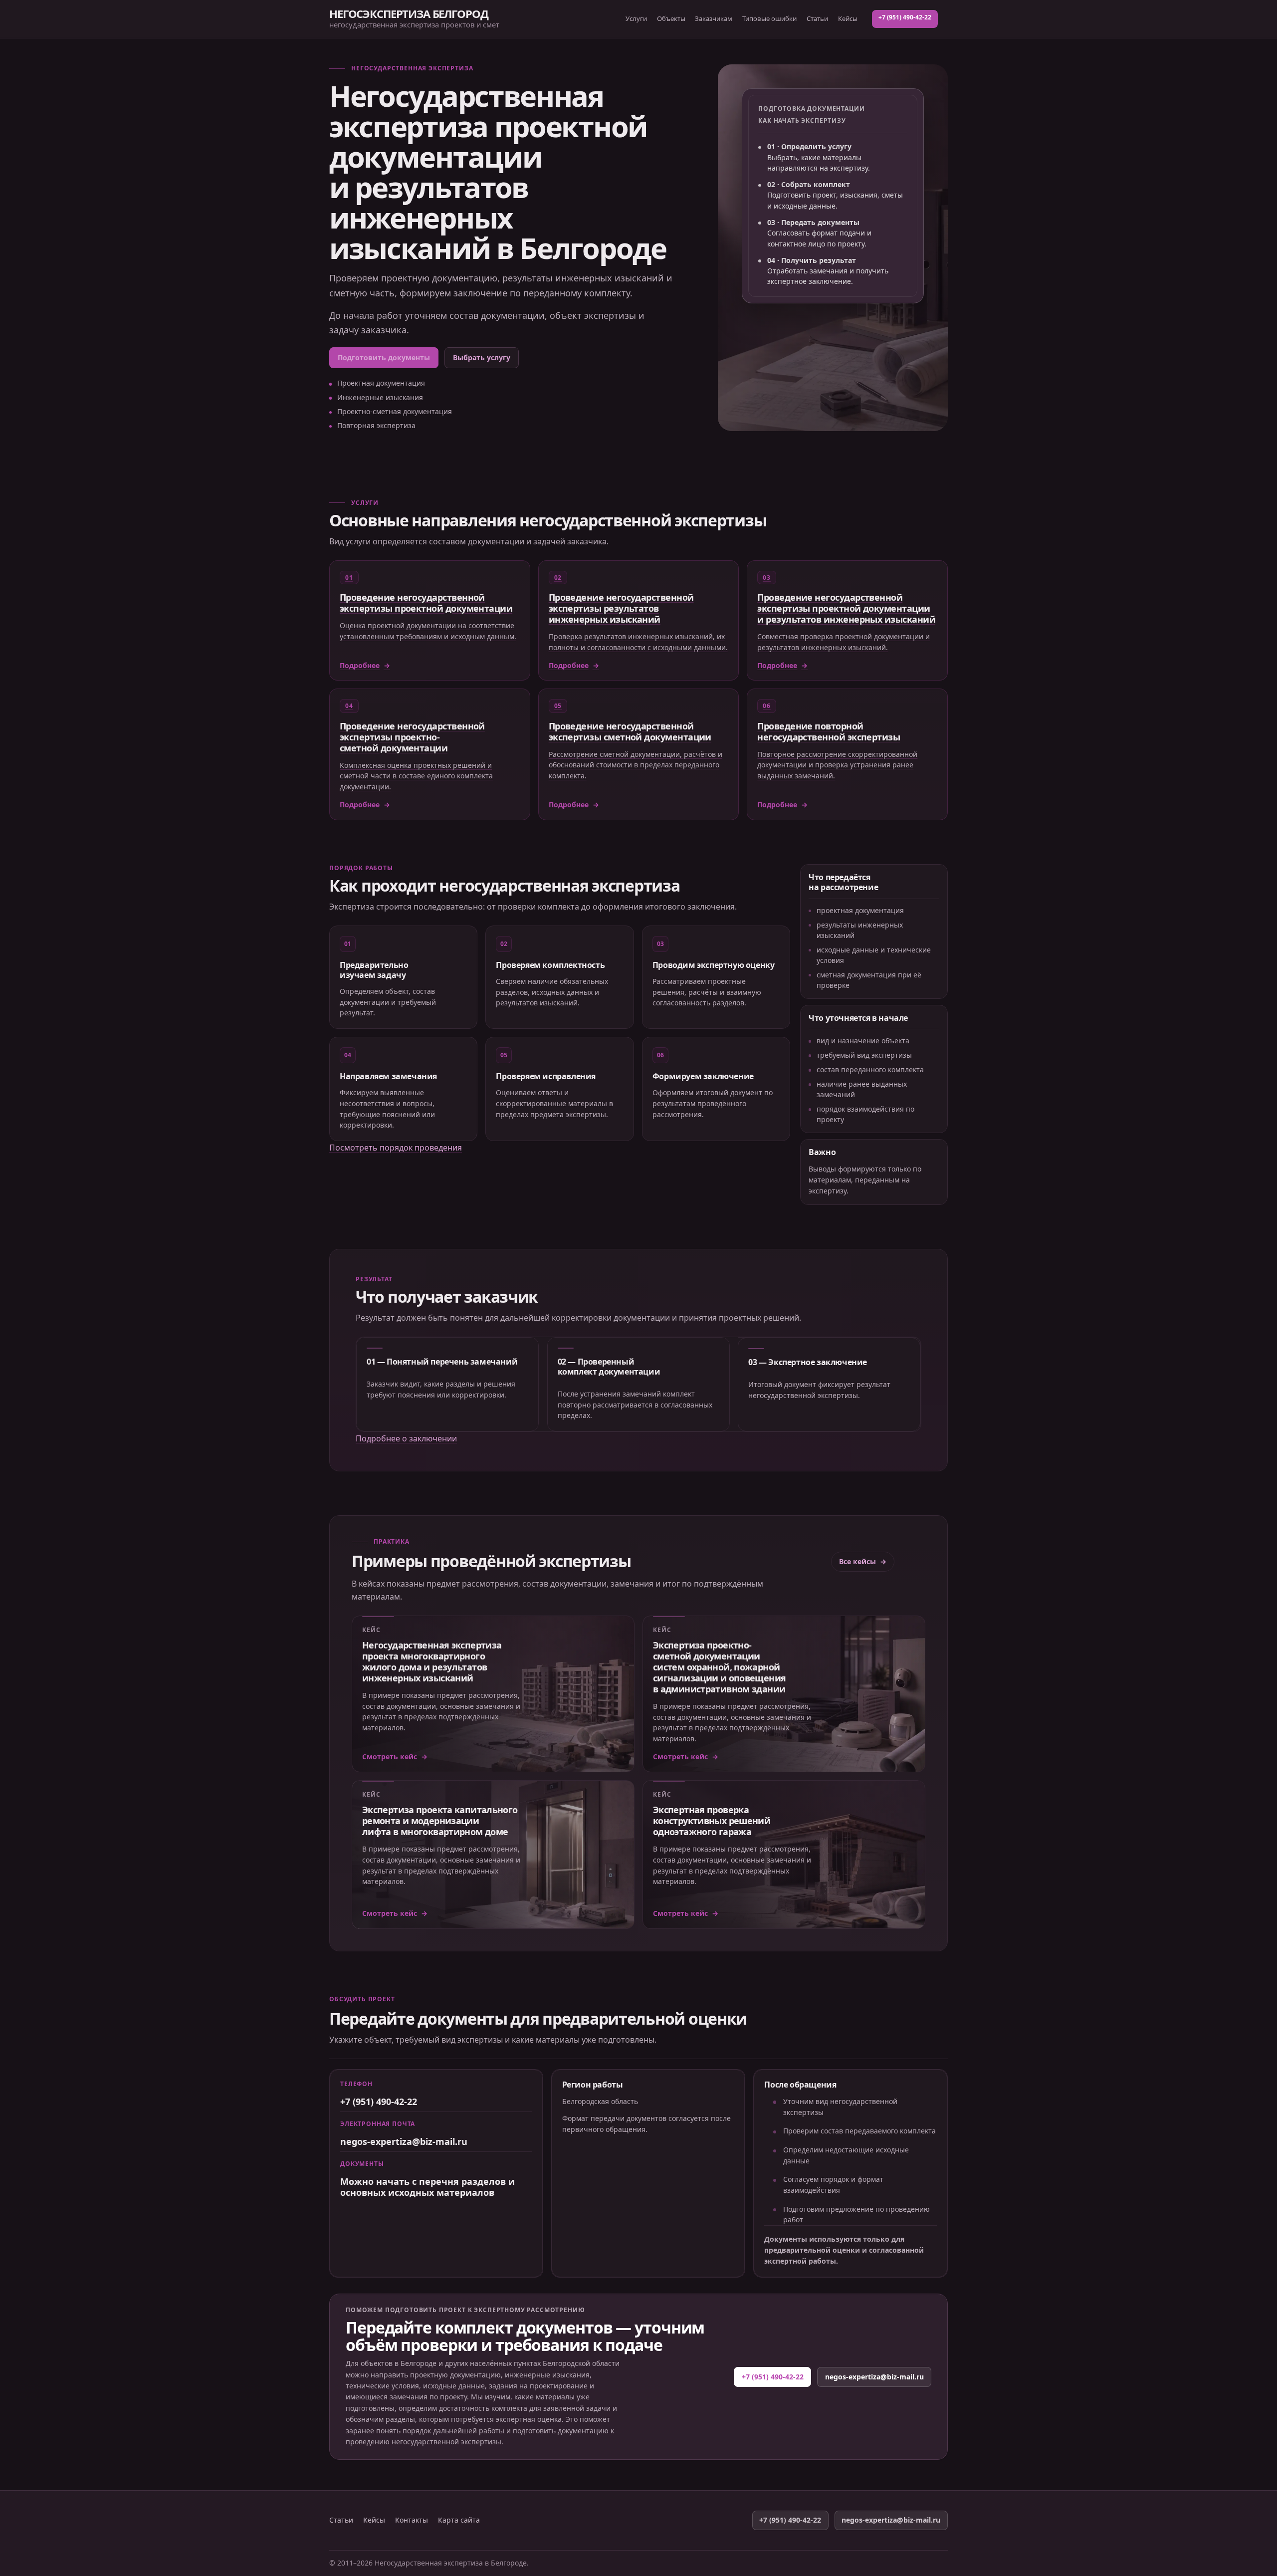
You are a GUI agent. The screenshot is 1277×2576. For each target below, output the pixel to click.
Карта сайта (459, 2520)
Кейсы (848, 18)
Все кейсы (857, 1561)
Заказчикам (714, 18)
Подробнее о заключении (406, 1438)
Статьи (817, 18)
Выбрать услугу (482, 357)
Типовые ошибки (769, 18)
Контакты (412, 2520)
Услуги (636, 18)
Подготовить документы (384, 357)
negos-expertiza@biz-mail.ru (404, 2141)
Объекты (671, 18)
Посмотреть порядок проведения (396, 1148)
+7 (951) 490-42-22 (905, 17)
